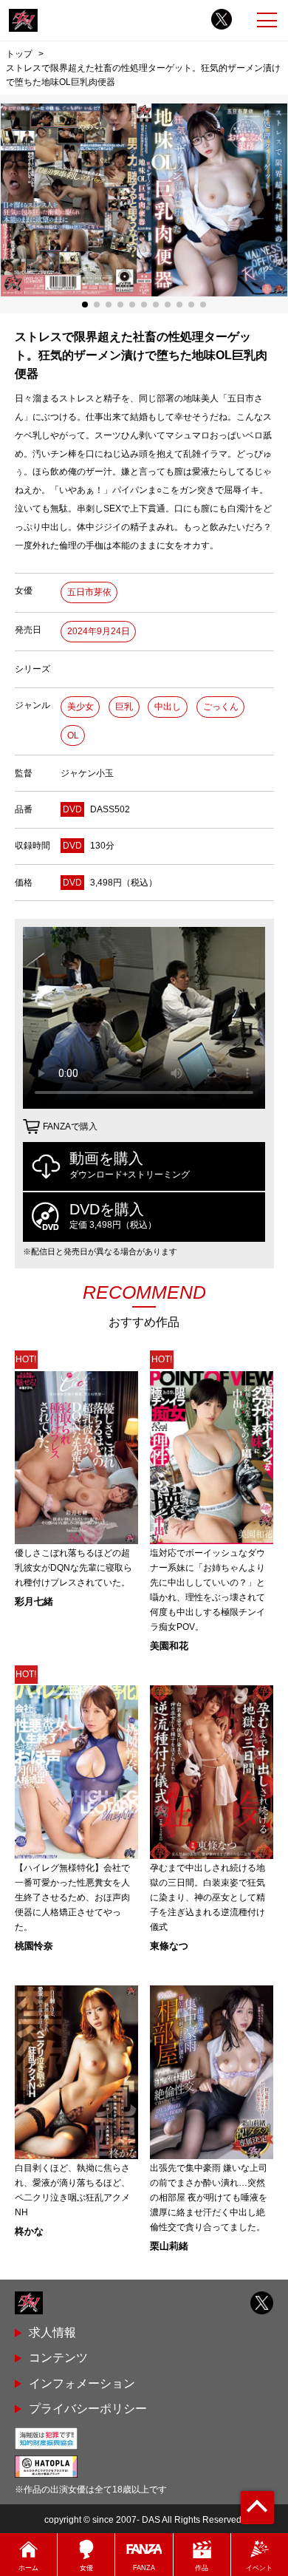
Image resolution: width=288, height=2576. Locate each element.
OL (73, 735)
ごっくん (221, 707)
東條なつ (169, 1946)
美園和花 (169, 1646)
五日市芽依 (89, 592)
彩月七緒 (34, 1601)
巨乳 (124, 707)
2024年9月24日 (99, 631)
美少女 (80, 707)
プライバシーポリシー (88, 2409)
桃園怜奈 (34, 1946)
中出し (168, 707)
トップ (19, 54)
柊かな (29, 2231)
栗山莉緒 (169, 2246)
